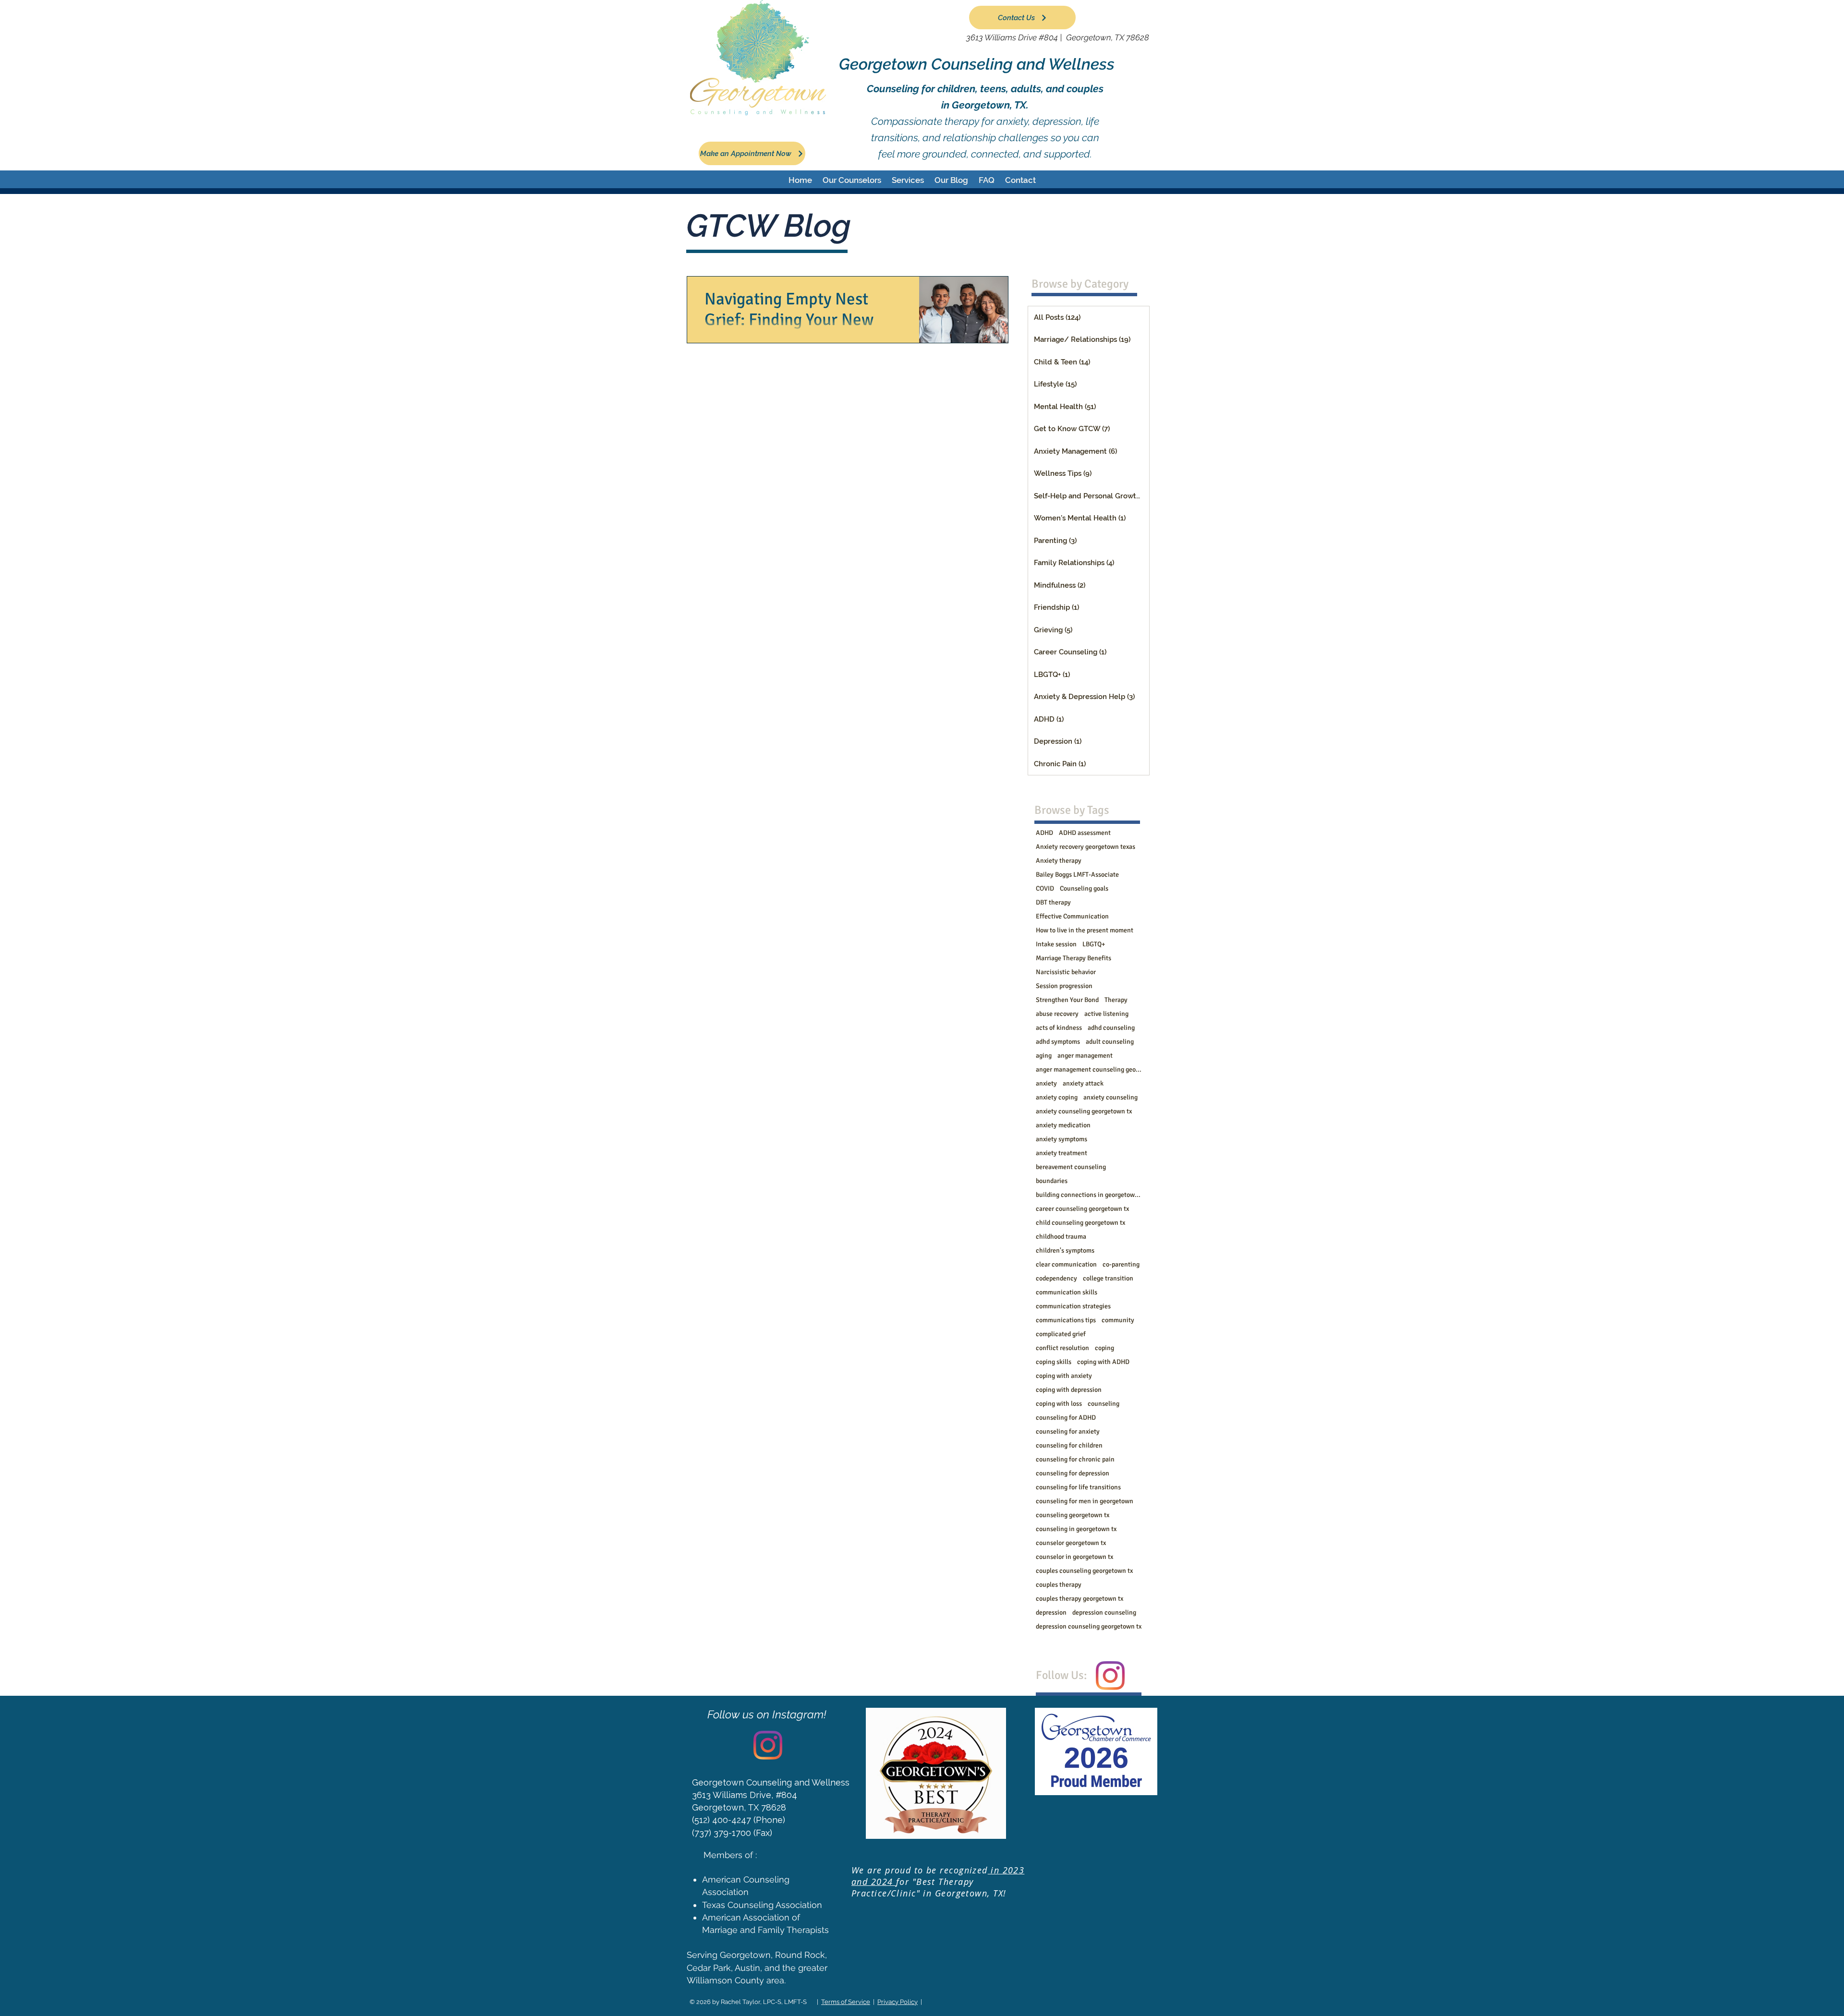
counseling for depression (1073, 1473)
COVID (1045, 888)
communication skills (1067, 1292)
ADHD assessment (1085, 833)
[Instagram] (1110, 1676)
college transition (1108, 1278)
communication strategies (1073, 1306)
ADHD (1044, 833)
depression (1051, 1612)
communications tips (1066, 1320)
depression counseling (1104, 1612)
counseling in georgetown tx (1076, 1529)
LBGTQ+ (1094, 944)
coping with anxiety (1064, 1376)
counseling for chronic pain (1075, 1459)
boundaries (1052, 1181)
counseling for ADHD (1066, 1418)
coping (1104, 1348)
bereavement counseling (1071, 1167)
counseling (1104, 1404)
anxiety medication (1063, 1125)
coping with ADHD (1103, 1362)
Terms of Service (846, 2002)
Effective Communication (1072, 916)
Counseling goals (1084, 888)
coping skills (1054, 1362)
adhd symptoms (1058, 1042)
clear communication (1066, 1264)
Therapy (1116, 1000)
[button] (852, 180)
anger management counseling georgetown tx (1089, 1069)
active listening (1106, 1014)
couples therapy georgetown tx (1080, 1599)
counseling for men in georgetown (1085, 1501)
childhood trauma (1061, 1237)
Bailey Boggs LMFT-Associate (1077, 875)
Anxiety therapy (1059, 861)
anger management (1085, 1056)
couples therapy (1059, 1585)
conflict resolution (1062, 1348)
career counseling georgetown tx (1082, 1209)
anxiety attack (1083, 1083)
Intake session (1056, 944)
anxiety (1046, 1083)
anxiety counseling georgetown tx (1084, 1111)
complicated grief (1061, 1334)
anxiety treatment (1062, 1153)
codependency (1056, 1278)
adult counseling (1110, 1042)
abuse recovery (1057, 1014)
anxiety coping (1057, 1097)
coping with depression (1069, 1390)
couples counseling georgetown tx (1084, 1571)
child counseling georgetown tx (1080, 1223)
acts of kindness (1059, 1028)
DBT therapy (1053, 902)
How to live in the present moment (1085, 930)
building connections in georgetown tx (1089, 1195)
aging (1044, 1056)
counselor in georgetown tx (1074, 1557)
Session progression (1064, 986)
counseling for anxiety (1068, 1431)
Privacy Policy (898, 2002)
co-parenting (1121, 1264)
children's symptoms (1065, 1250)
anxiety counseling (1110, 1097)
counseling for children (1069, 1445)
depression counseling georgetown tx (1089, 1626)
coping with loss (1059, 1404)
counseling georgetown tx (1073, 1515)
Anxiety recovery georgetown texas (1086, 847)
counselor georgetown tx (1071, 1543)
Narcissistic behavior (1066, 972)
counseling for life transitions (1078, 1487)
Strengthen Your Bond (1067, 1000)
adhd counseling (1111, 1028)
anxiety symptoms (1062, 1139)
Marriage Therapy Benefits (1074, 958)
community (1118, 1320)
